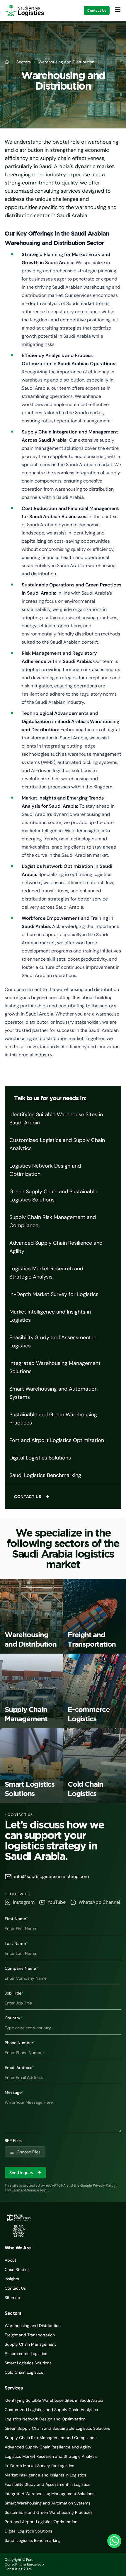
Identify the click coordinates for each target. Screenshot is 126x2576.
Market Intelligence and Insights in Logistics (50, 1316)
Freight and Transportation (30, 2335)
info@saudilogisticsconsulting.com (51, 1876)
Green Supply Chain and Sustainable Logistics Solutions (53, 1196)
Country (13, 2018)
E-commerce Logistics (26, 2354)
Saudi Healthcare (88, 2564)
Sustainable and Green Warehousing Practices (53, 1419)
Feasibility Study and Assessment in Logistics (53, 1342)
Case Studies (17, 2270)
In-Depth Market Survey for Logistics (54, 1294)
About (10, 2260)
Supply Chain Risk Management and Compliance (53, 1221)
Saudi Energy (99, 2564)
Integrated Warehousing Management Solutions (55, 1367)
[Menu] (118, 9)
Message (14, 2092)
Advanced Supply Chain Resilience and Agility (56, 1247)
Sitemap (12, 2298)
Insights (12, 2279)
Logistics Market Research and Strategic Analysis (46, 1273)
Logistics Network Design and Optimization (45, 1170)
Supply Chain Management (30, 2344)
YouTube (57, 1902)
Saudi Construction (74, 2564)
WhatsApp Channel (99, 1902)
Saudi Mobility (109, 2564)
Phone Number (20, 2043)
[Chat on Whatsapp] (114, 2541)
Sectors (24, 62)
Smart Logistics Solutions (28, 2363)
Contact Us (97, 11)
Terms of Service (25, 2190)
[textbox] (63, 2114)
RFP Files (13, 2140)
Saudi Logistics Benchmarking (45, 1475)
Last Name (16, 1943)
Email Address (19, 2068)
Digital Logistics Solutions (40, 1458)
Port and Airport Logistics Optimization (57, 1440)
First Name (16, 1919)
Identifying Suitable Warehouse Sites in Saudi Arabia (56, 1119)
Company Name (21, 1968)
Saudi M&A (119, 2564)
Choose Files (29, 2152)
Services (14, 2388)
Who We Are (18, 2248)
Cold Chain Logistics (24, 2372)
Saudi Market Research (60, 2564)
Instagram (24, 1902)
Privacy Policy (104, 2185)
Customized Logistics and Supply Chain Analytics (57, 1144)
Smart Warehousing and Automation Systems (53, 1393)
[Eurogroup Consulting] (24, 11)
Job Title (14, 1993)
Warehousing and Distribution (33, 2326)
